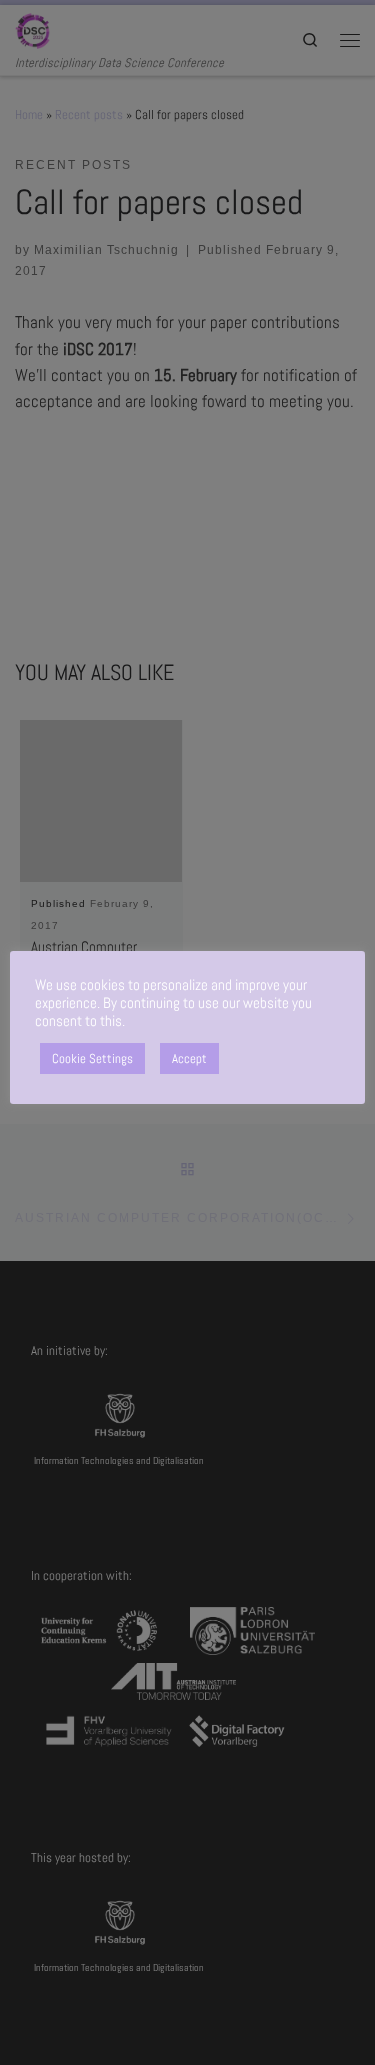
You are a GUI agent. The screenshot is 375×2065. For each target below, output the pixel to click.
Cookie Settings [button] (92, 1058)
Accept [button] (189, 1058)
